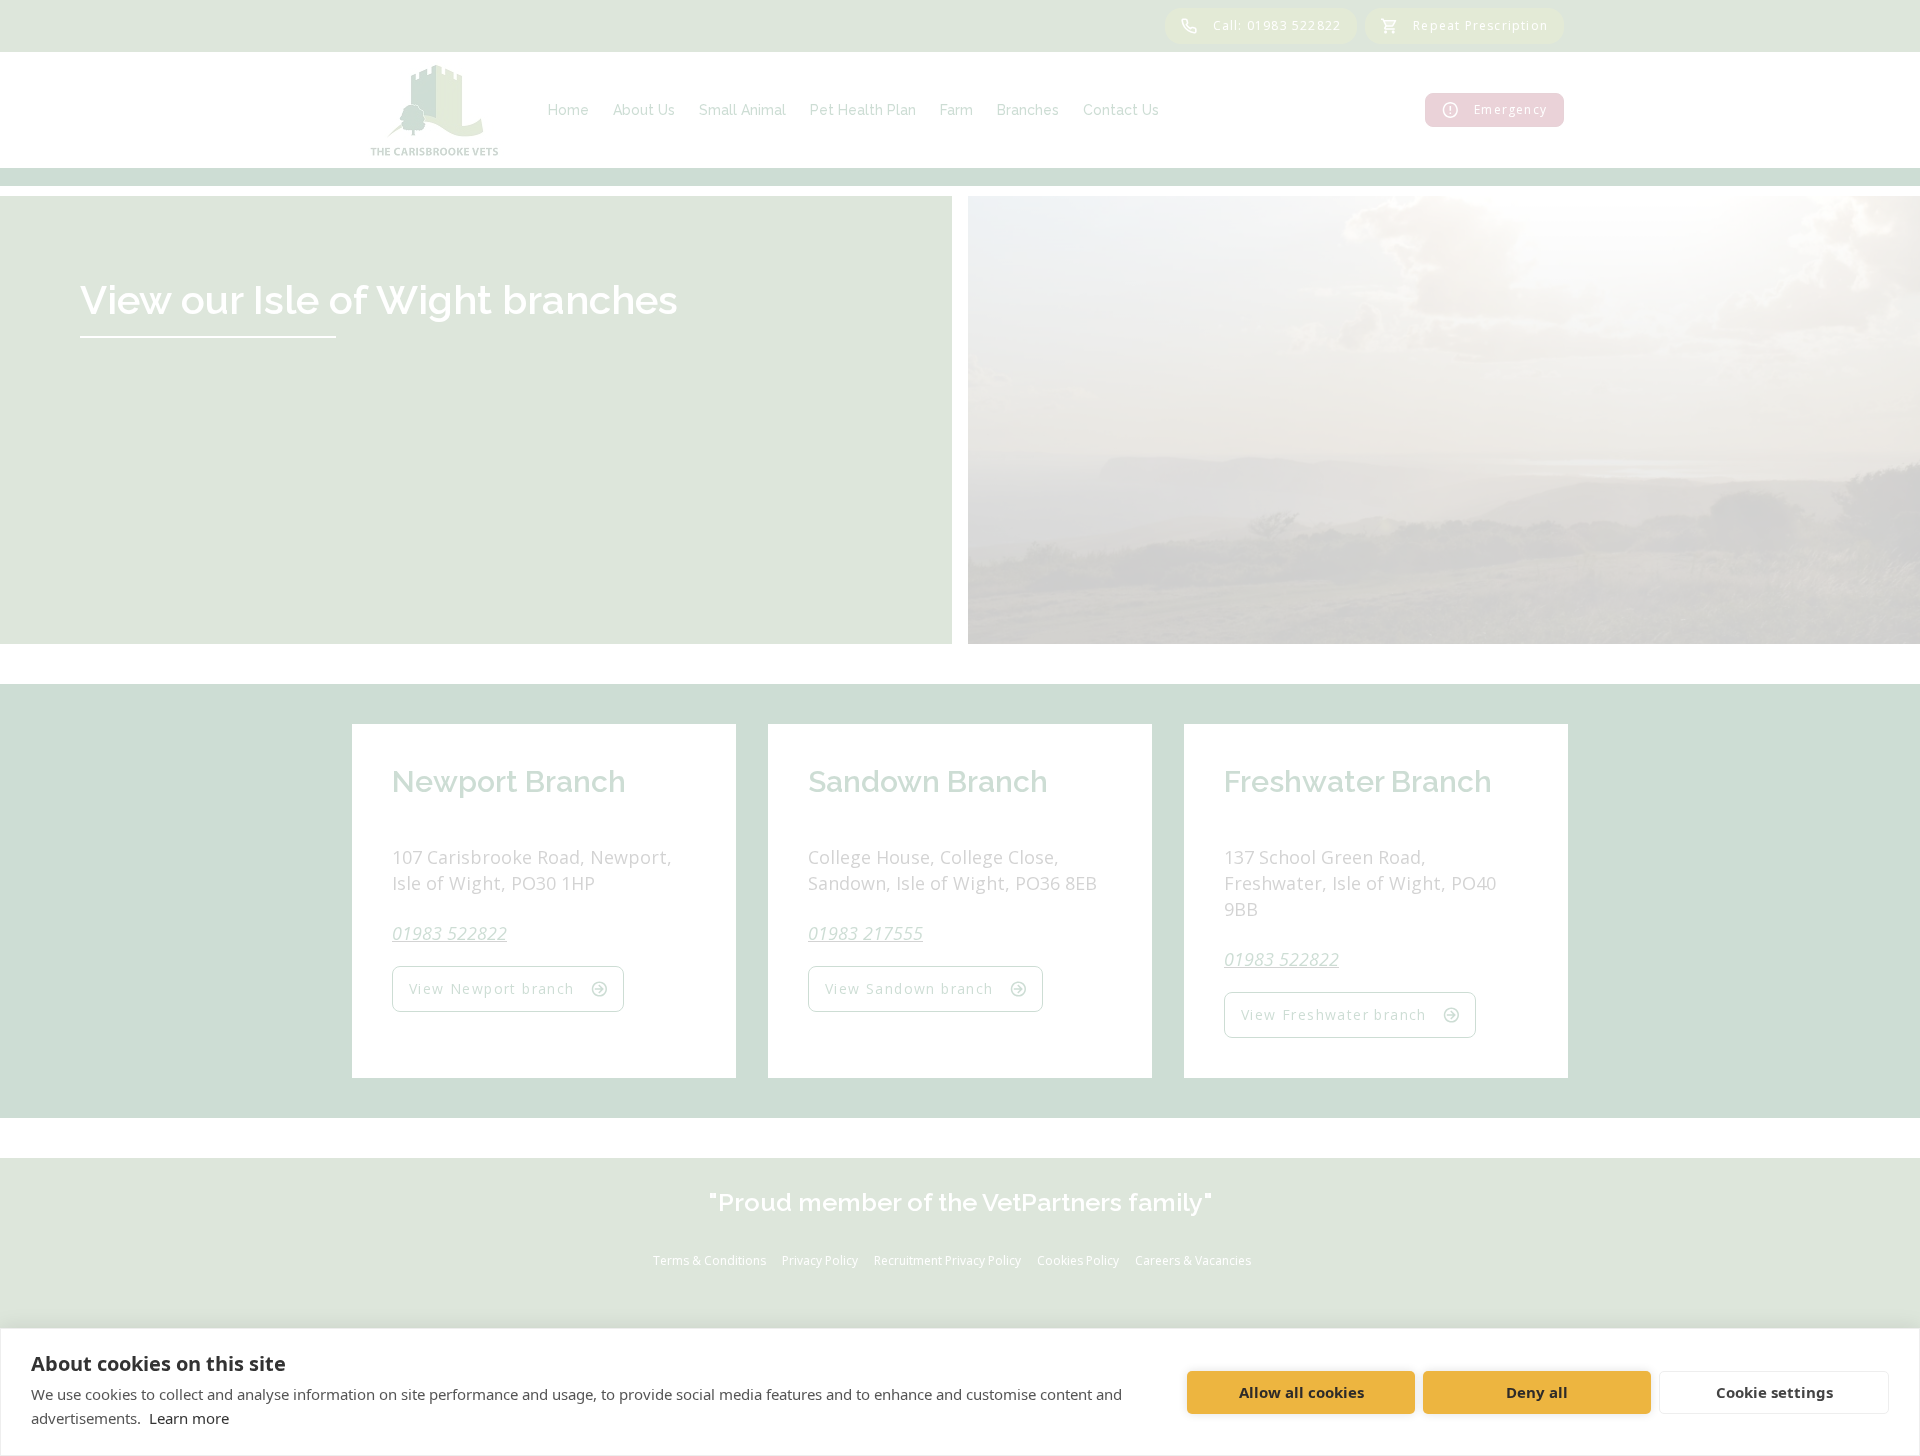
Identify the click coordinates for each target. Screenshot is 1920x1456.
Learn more (189, 1418)
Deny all (1537, 1392)
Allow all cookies (1301, 1392)
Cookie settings (1774, 1392)
